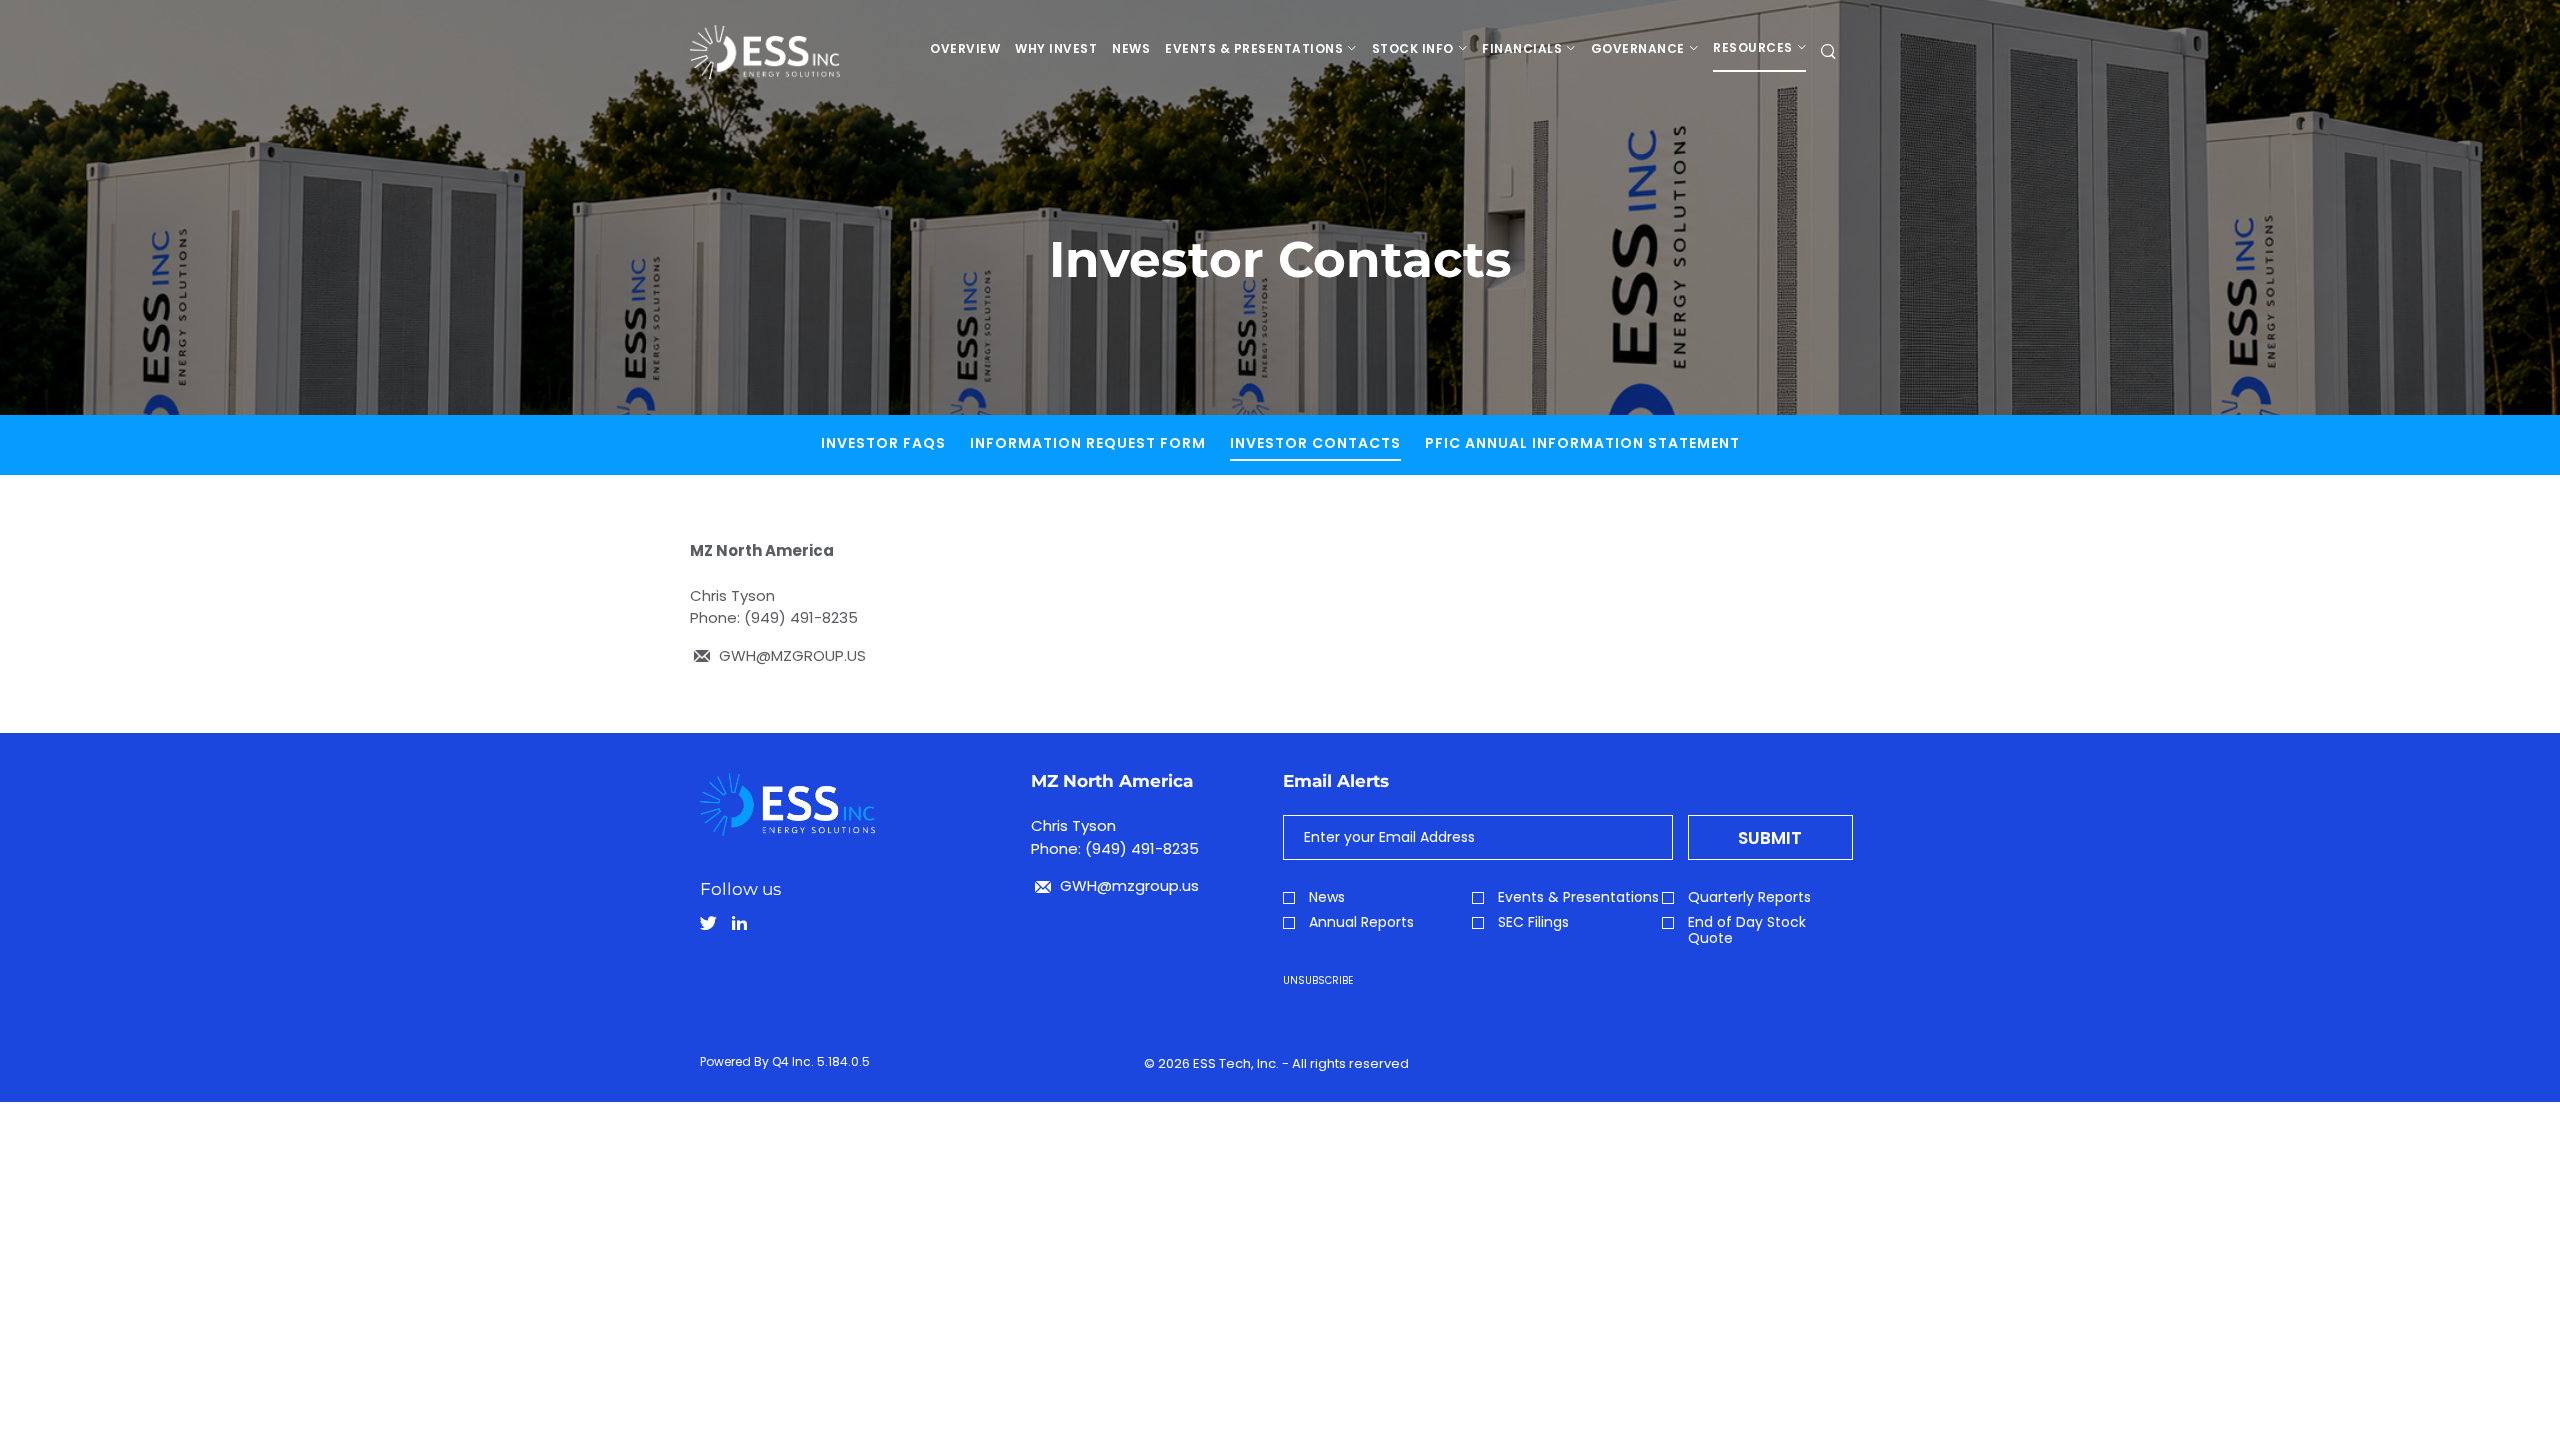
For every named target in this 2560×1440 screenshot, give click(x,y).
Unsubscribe (1318, 980)
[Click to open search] (1828, 52)
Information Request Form (1088, 443)
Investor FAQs (883, 443)
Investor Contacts (1315, 443)
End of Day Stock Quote (1747, 930)
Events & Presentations (1578, 897)
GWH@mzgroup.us (1127, 885)
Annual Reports (1361, 922)
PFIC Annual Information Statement (1582, 443)
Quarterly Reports (1749, 897)
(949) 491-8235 (801, 617)
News (1327, 897)
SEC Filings (1533, 922)
